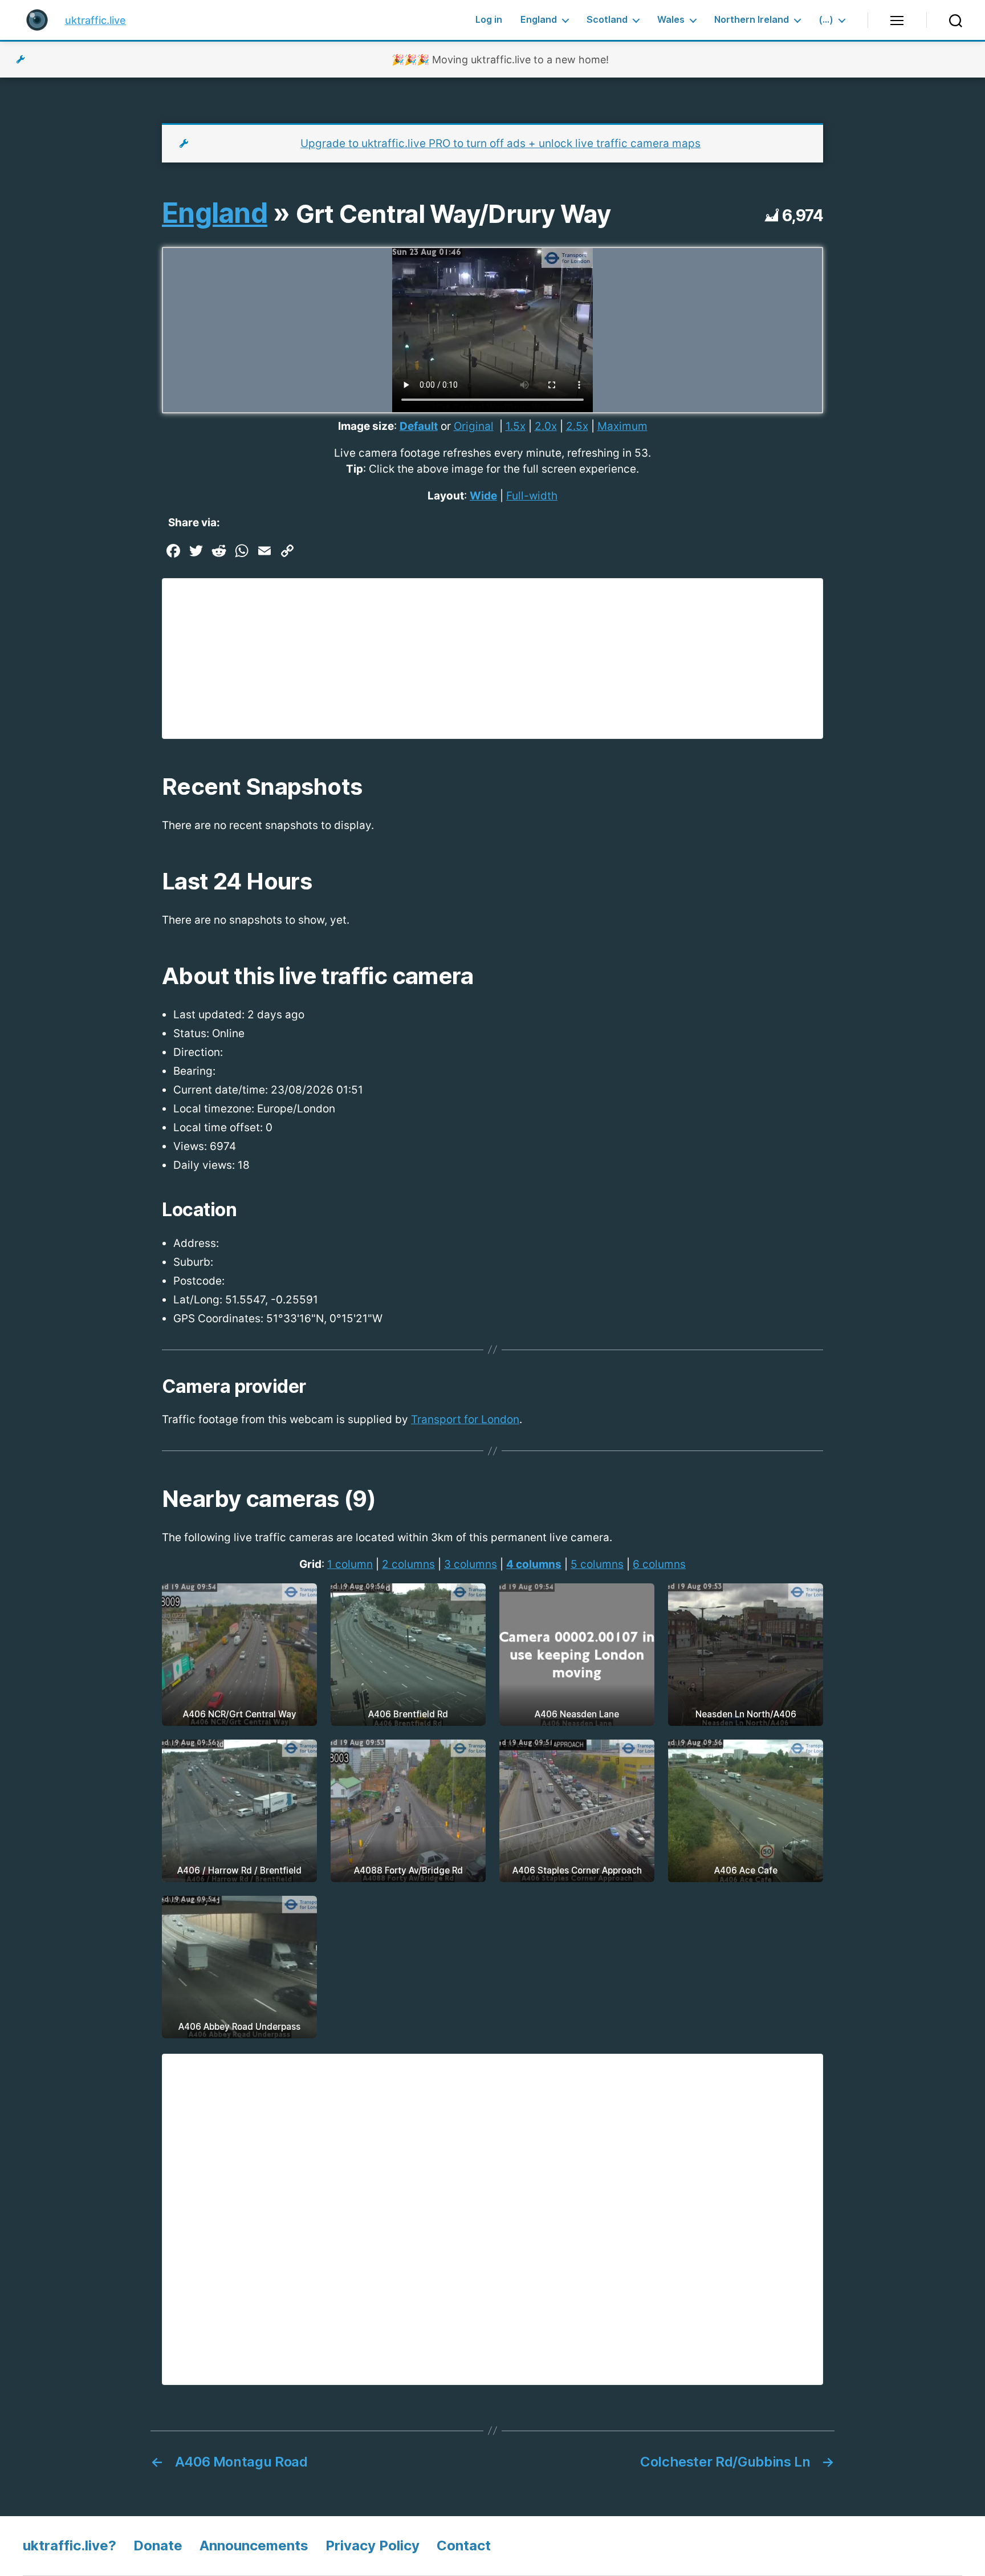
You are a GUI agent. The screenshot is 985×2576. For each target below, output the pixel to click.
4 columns (534, 1564)
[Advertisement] (492, 659)
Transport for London (465, 1419)
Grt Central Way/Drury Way (453, 214)
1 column (350, 1564)
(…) (826, 20)
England (539, 20)
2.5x (577, 426)
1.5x (516, 426)
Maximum (622, 426)
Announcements (254, 2545)
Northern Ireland (752, 20)
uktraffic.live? (70, 2545)
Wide (483, 496)
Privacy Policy (373, 2545)
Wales (671, 20)
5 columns (597, 1564)
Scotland (607, 20)
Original (474, 426)
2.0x (546, 426)
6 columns (659, 1564)
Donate (158, 2545)
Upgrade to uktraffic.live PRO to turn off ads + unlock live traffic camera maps (500, 143)
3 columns (471, 1564)
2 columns (408, 1564)
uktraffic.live (95, 20)
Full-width (532, 496)
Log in (489, 20)
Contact (464, 2545)
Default (419, 426)
